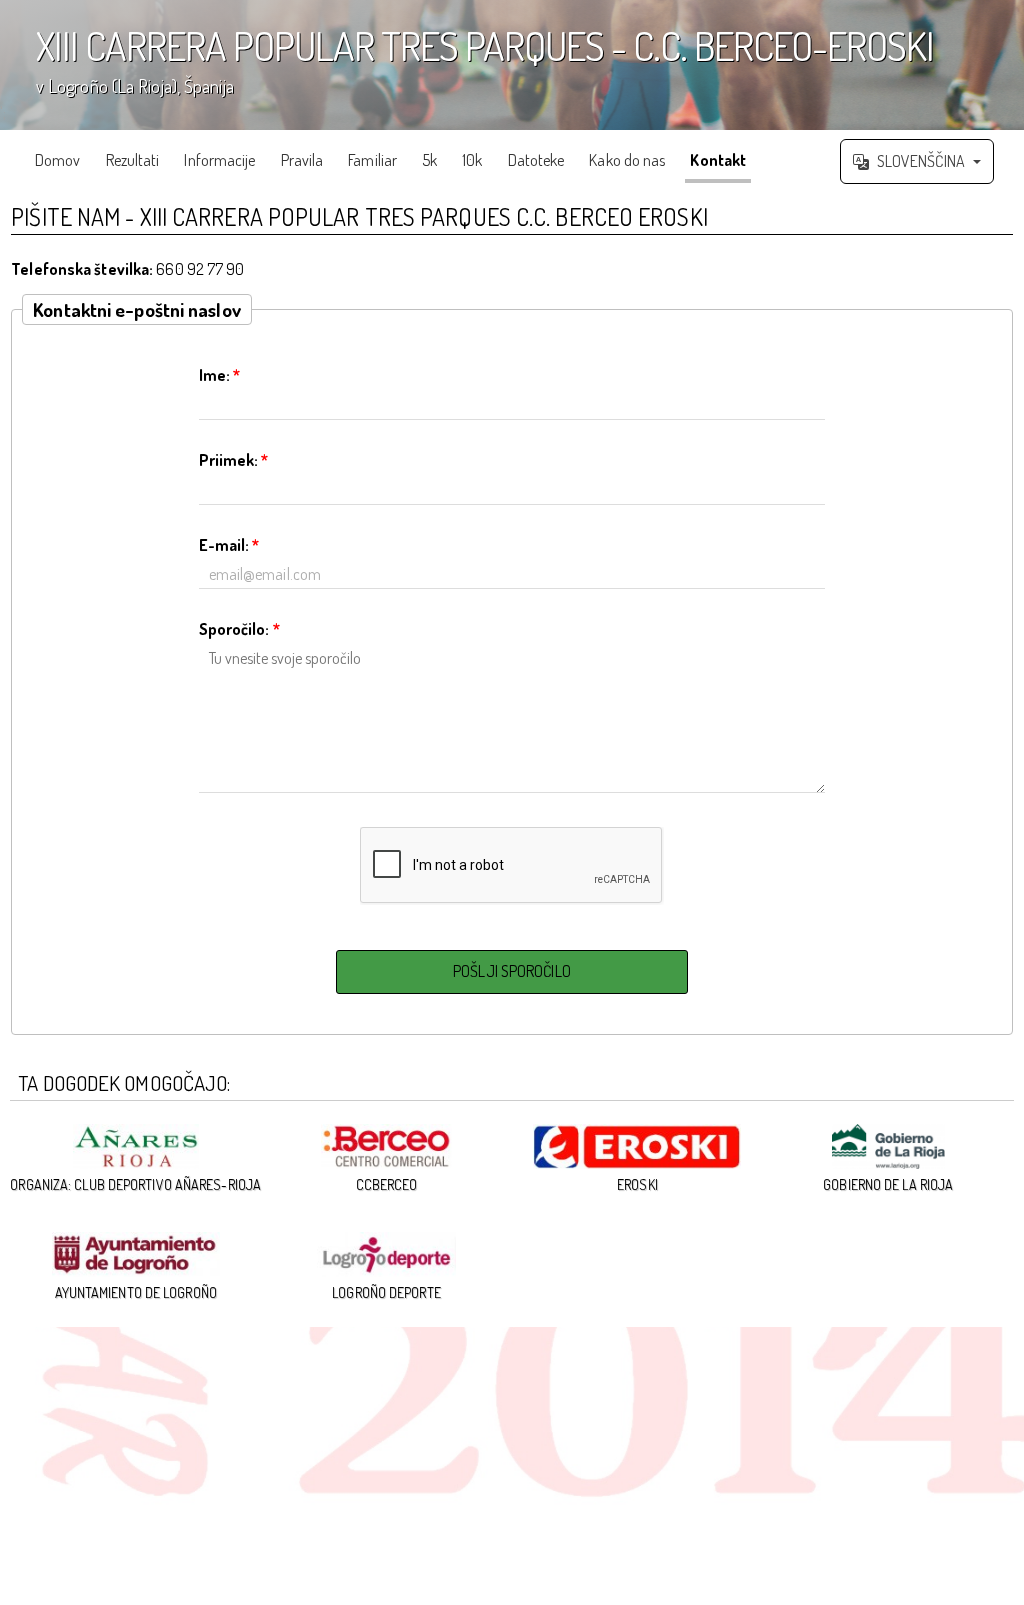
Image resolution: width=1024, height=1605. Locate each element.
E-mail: (229, 545)
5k (429, 160)
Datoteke (536, 160)
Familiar (372, 160)
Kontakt (718, 160)
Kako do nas (627, 160)
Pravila (302, 160)
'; (467, 71)
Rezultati (133, 160)
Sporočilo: (239, 629)
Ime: (220, 375)
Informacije (219, 160)
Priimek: (234, 460)
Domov (58, 160)
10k (472, 160)
